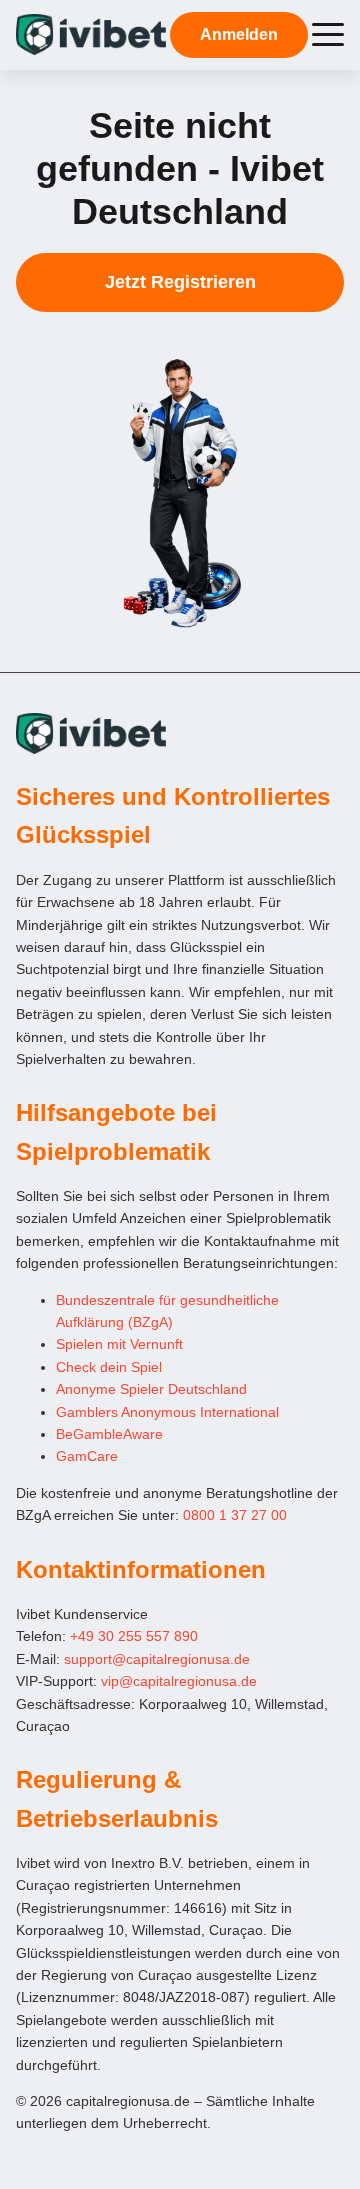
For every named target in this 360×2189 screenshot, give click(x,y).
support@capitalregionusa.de (157, 1659)
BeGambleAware (109, 1434)
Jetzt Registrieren (180, 282)
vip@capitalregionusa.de (179, 1681)
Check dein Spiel (109, 1367)
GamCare (87, 1456)
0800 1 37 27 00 (235, 1515)
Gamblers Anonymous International (167, 1412)
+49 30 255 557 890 (134, 1636)
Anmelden (239, 34)
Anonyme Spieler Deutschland (151, 1389)
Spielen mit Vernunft (119, 1344)
